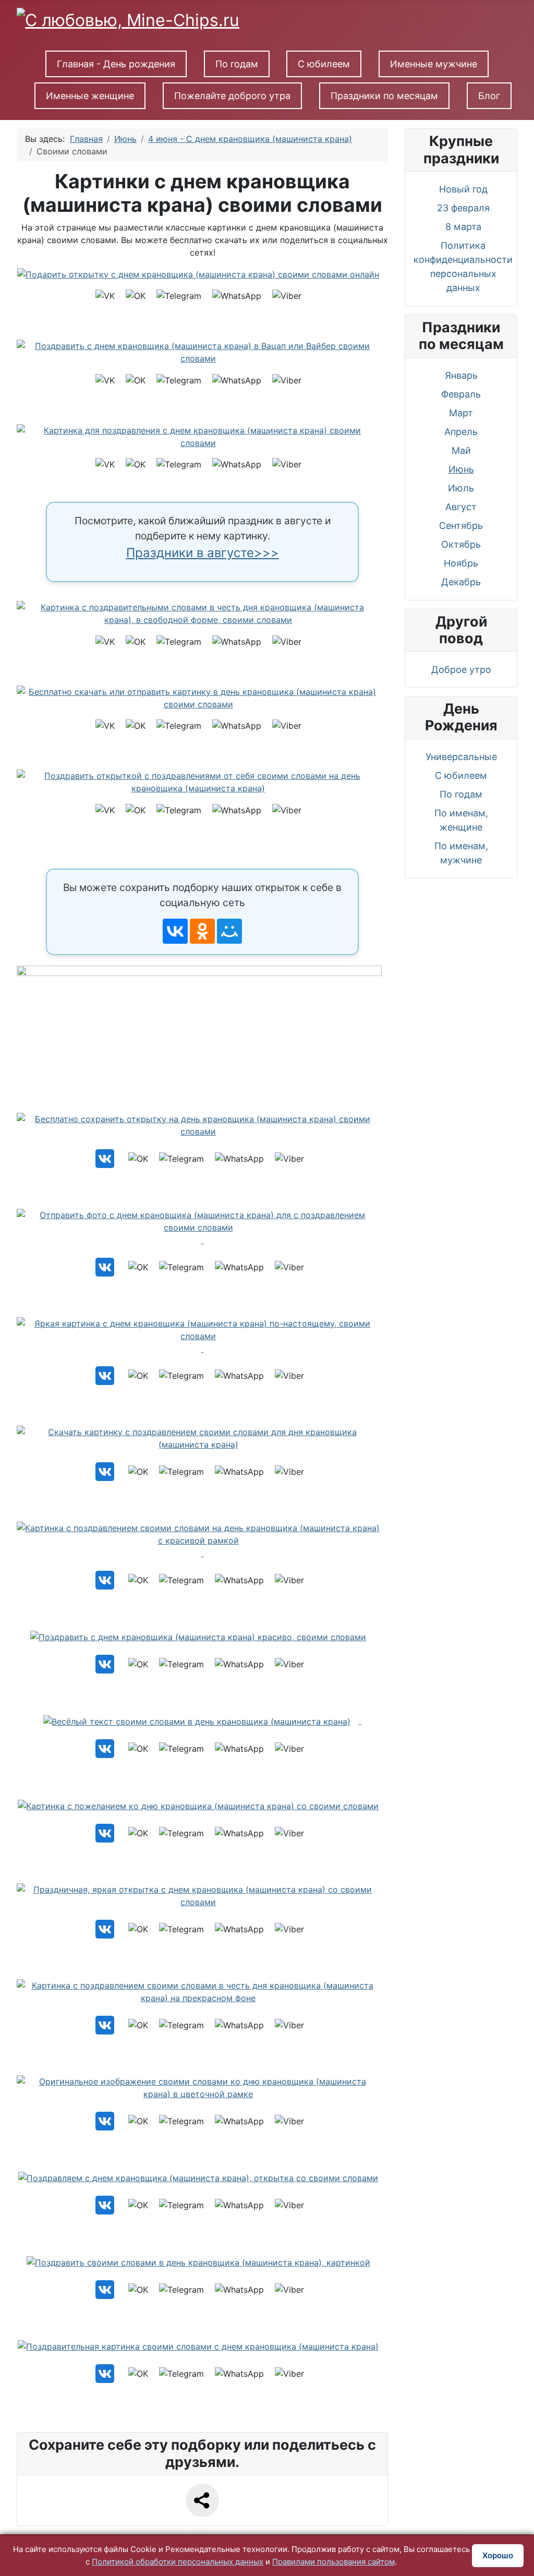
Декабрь (461, 582)
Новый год (463, 189)
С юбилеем (324, 64)
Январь (461, 375)
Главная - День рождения (116, 64)
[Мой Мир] (229, 931)
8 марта (463, 227)
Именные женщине (90, 96)
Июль (461, 488)
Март (461, 413)
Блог (489, 96)
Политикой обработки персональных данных (178, 2562)
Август (461, 507)
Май (461, 450)
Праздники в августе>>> (203, 553)
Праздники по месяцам (384, 96)
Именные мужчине (434, 64)
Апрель (461, 432)
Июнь (461, 469)
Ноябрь (461, 563)
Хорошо (498, 2555)
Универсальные (461, 757)
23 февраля (463, 208)
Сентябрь (461, 526)
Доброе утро (461, 670)
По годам (237, 64)
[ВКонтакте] (175, 931)
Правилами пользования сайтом (333, 2562)
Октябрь (461, 544)
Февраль (461, 394)
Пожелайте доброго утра (232, 96)
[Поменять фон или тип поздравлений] (203, 1030)
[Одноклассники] (202, 931)
